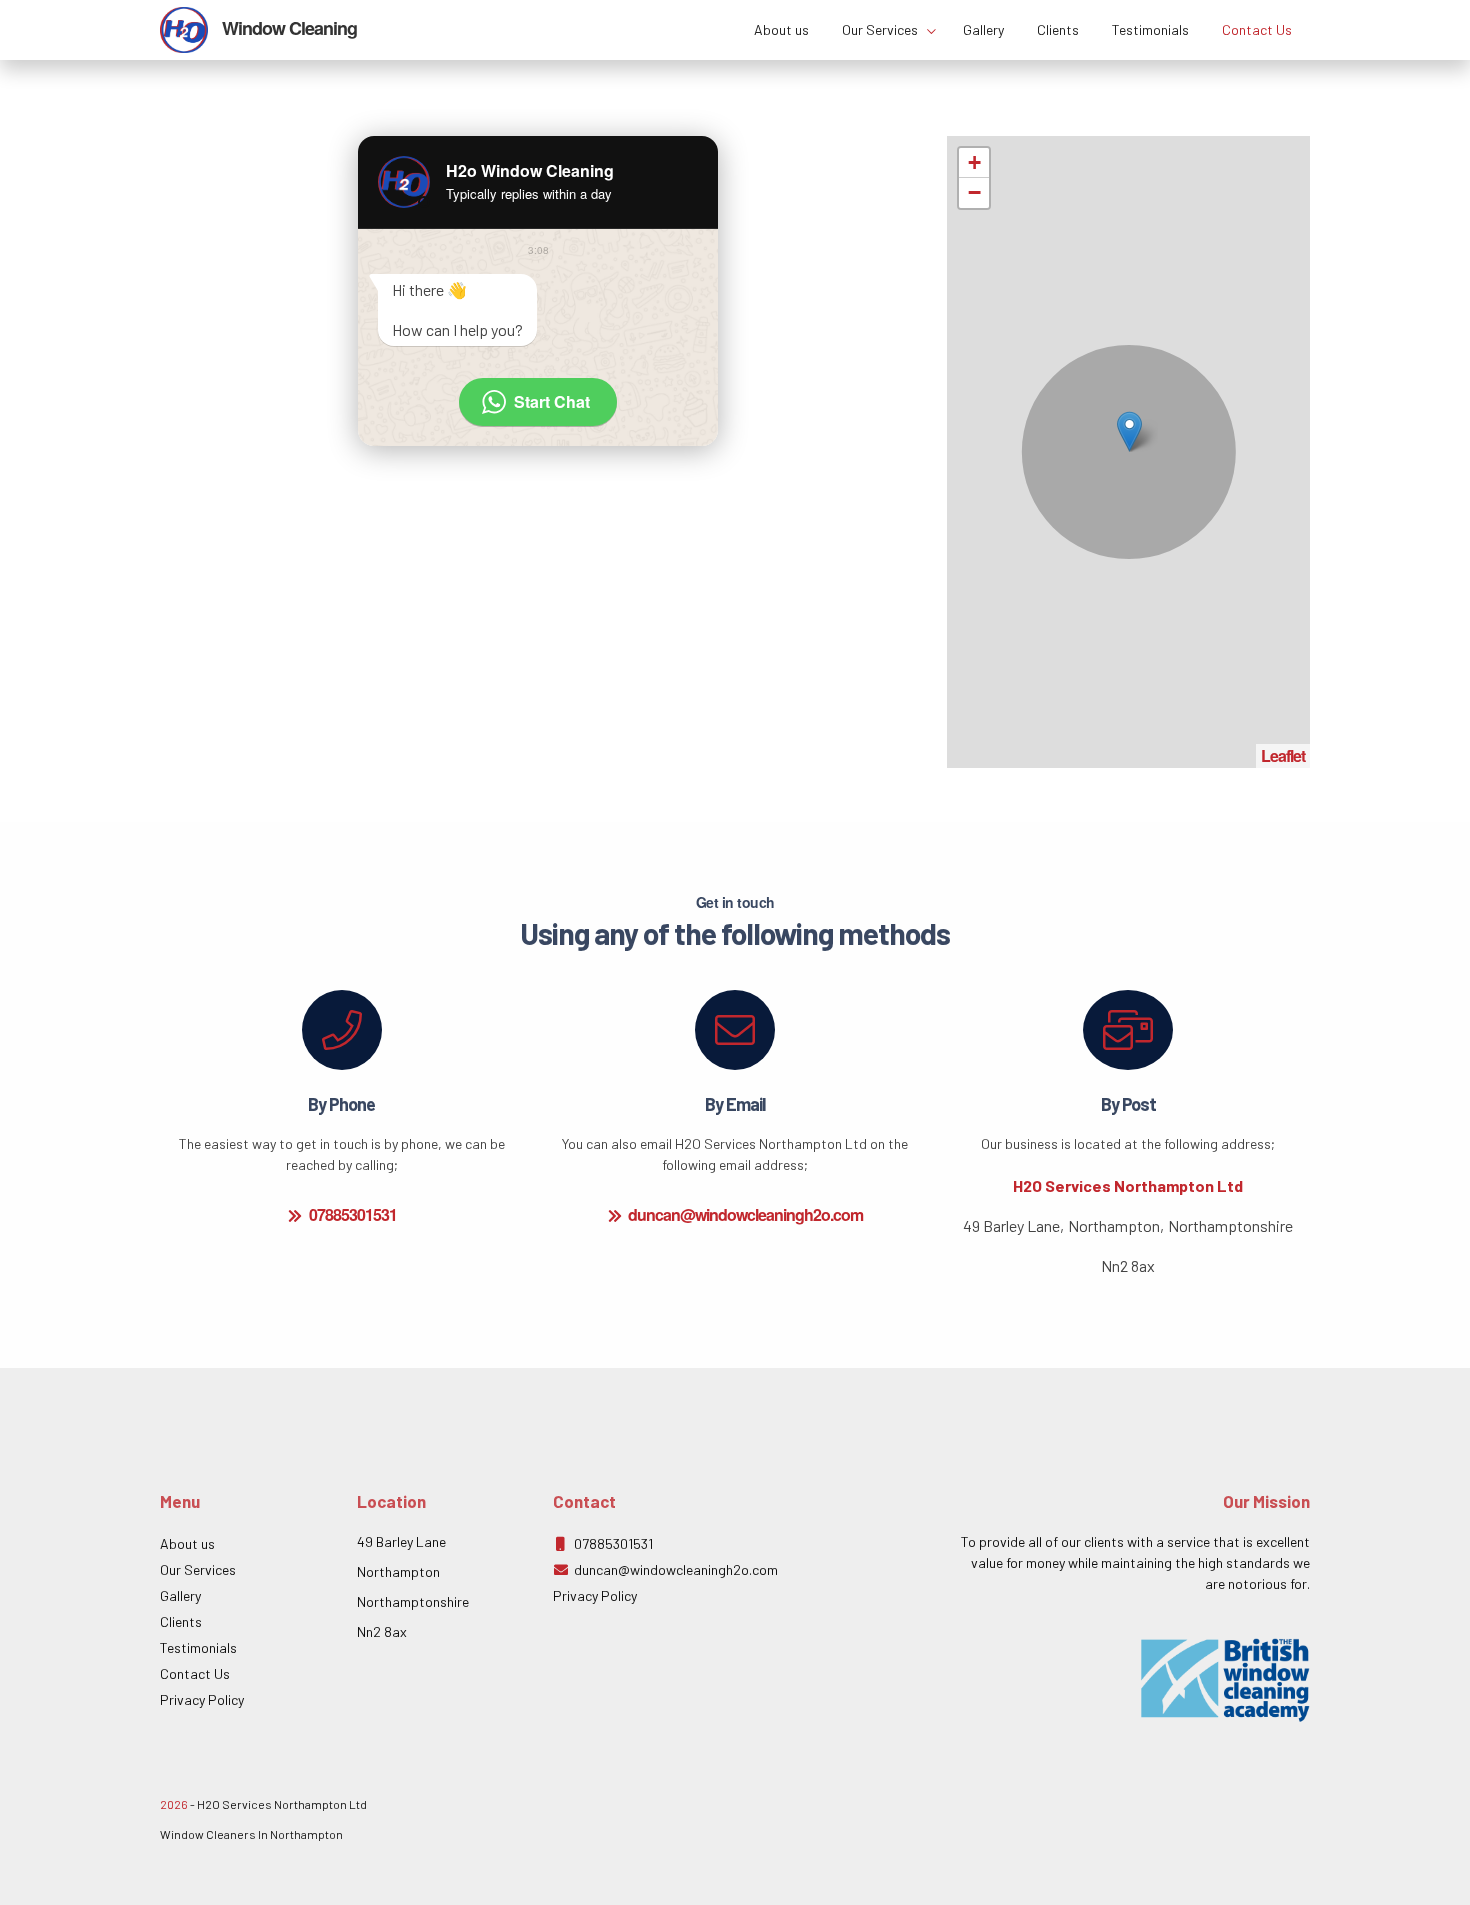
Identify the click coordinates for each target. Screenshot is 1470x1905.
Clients (1058, 29)
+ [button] (974, 162)
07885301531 (353, 1211)
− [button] (974, 192)
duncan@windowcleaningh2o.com (745, 1211)
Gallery (983, 29)
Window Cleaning (287, 28)
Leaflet (1283, 755)
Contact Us (1257, 29)
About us (781, 29)
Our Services (881, 29)
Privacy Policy (202, 1699)
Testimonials (1150, 29)
